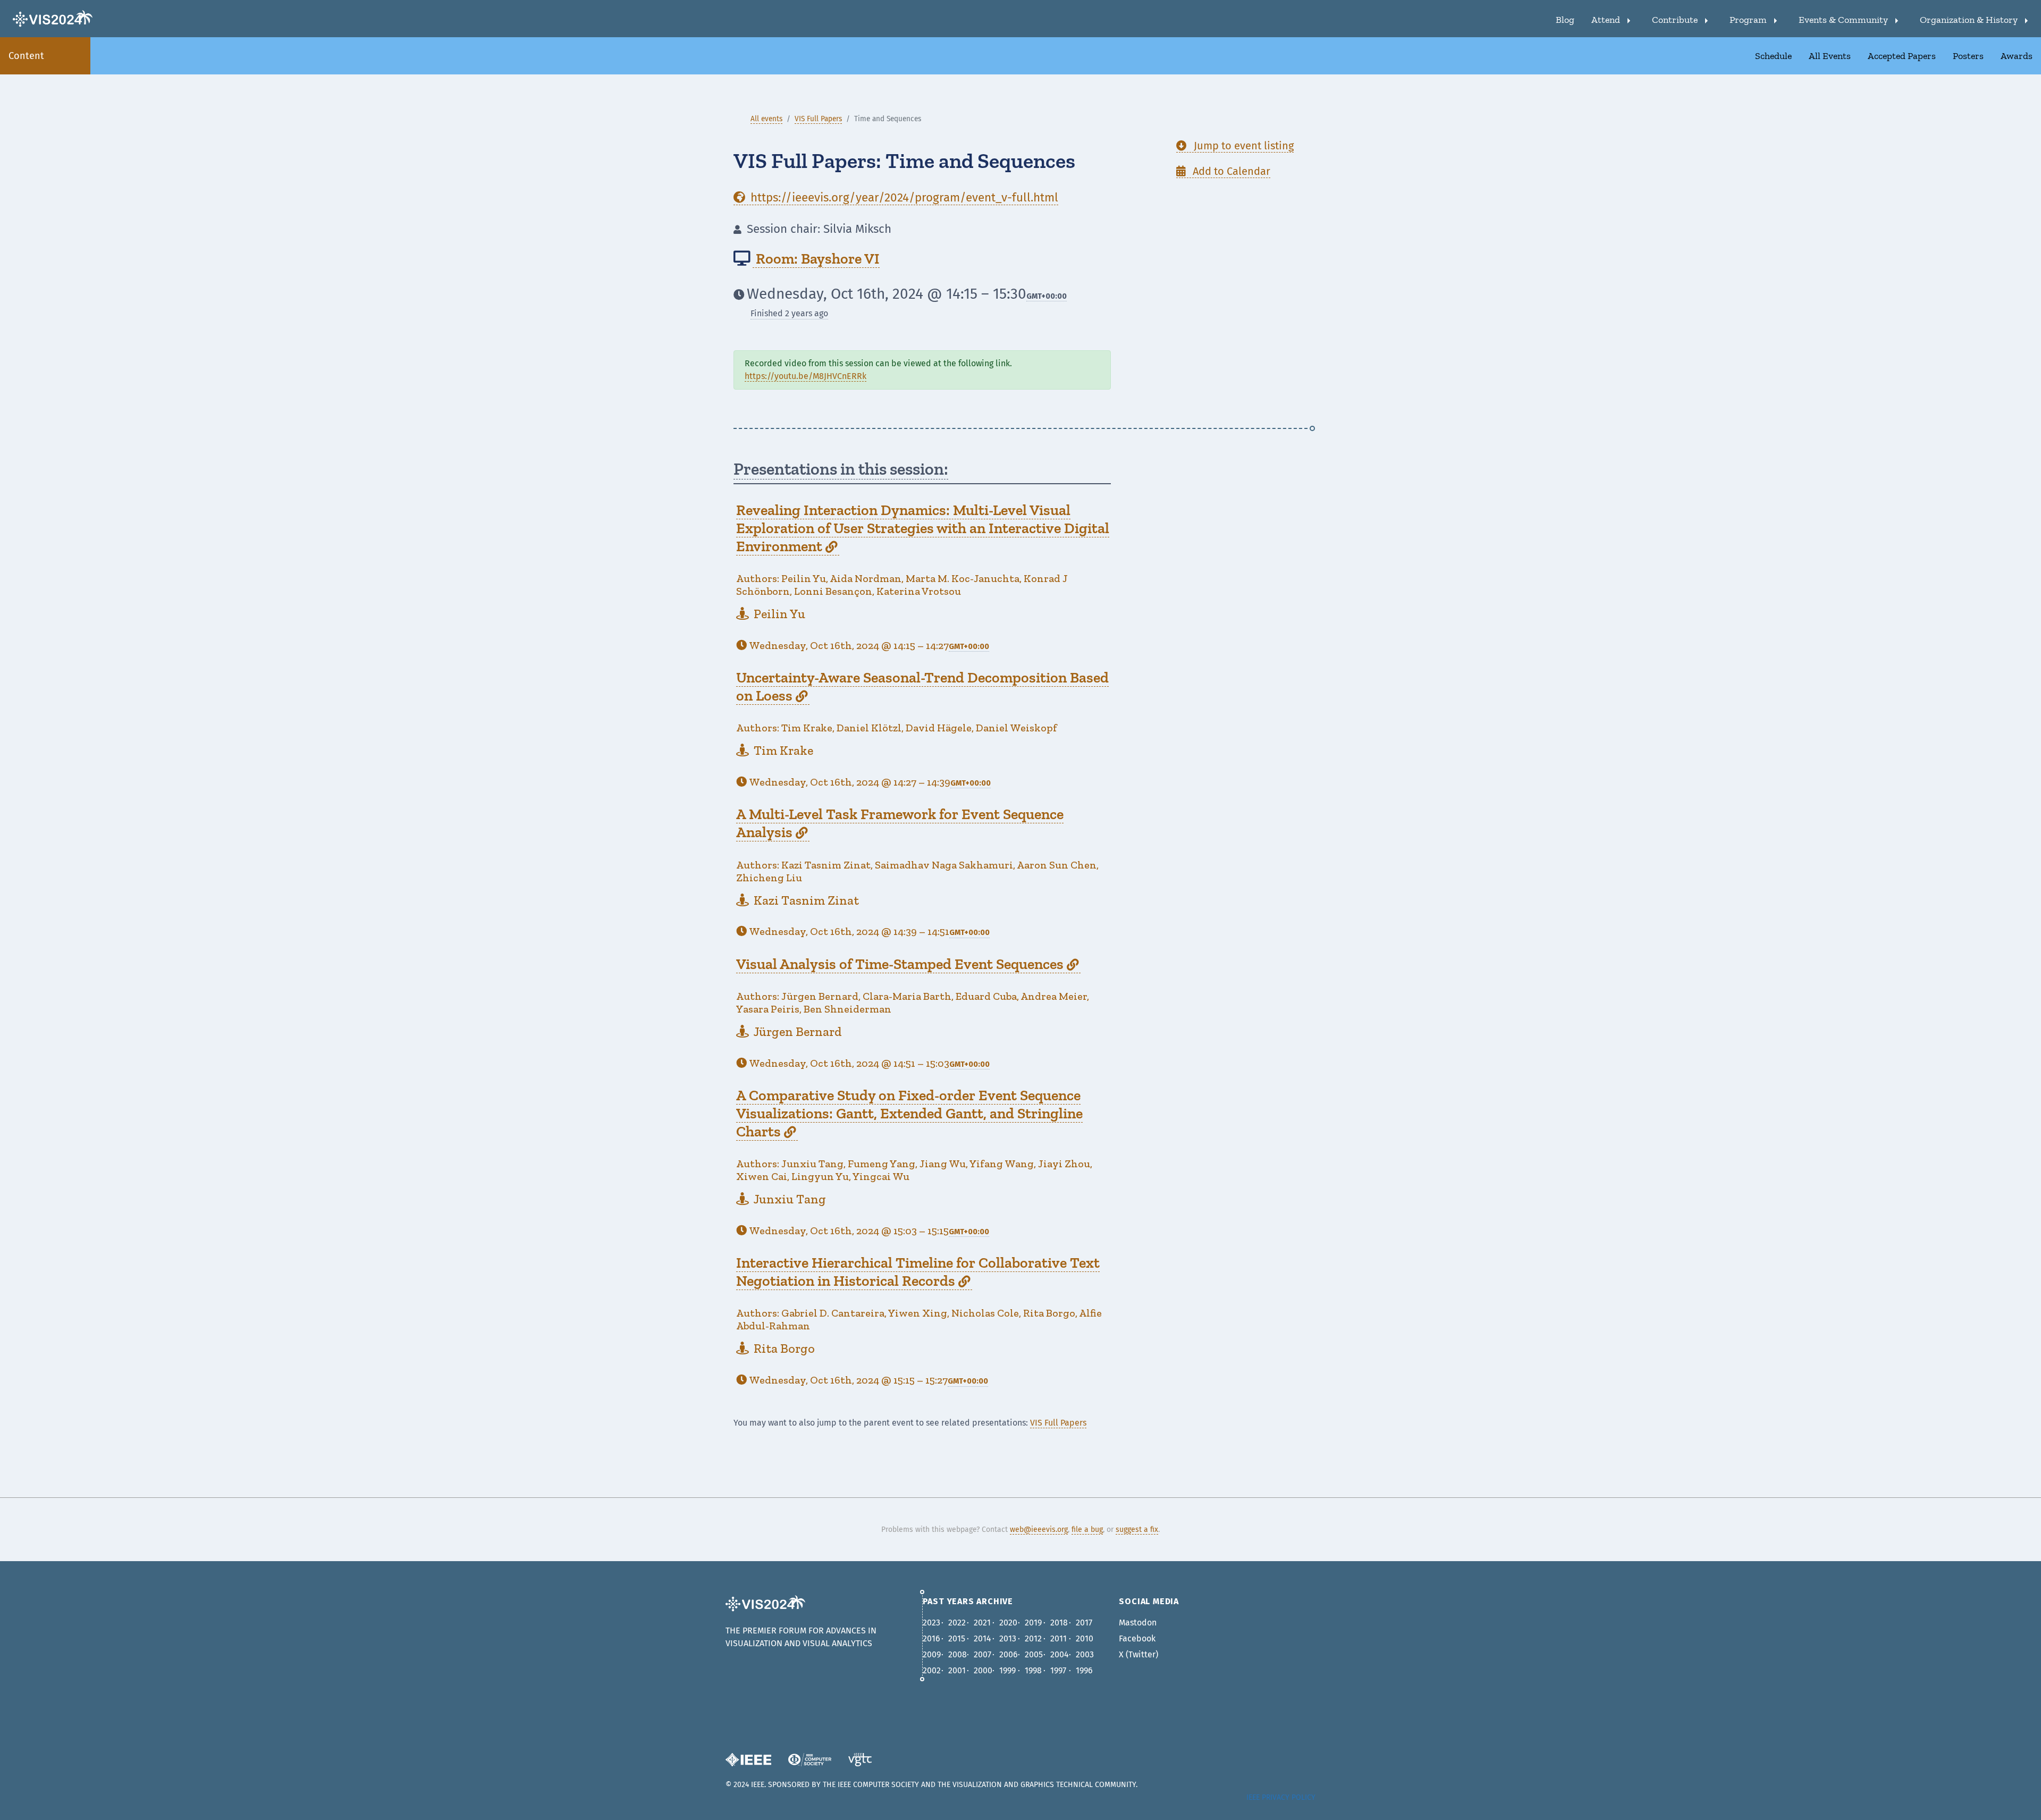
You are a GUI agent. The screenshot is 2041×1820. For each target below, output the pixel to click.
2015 (957, 1638)
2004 (1060, 1654)
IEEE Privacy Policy (1281, 1797)
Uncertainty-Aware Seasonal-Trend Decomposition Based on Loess (922, 686)
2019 (1033, 1623)
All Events (1830, 56)
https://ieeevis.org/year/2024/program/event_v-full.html (896, 197)
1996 (1084, 1670)
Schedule (1773, 56)
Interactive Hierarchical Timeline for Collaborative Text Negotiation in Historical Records (918, 1272)
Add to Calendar (1223, 171)
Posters (1968, 56)
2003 (1085, 1654)
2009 (932, 1654)
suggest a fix (1137, 1530)
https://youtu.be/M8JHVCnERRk (806, 376)
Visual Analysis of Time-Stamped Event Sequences (907, 964)
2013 (1008, 1638)
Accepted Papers (1902, 56)
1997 (1058, 1670)
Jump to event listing (1235, 146)
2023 (931, 1623)
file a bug (1087, 1530)
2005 (1034, 1654)
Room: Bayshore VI (816, 259)
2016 (931, 1638)
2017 (1084, 1623)
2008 (958, 1654)
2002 (932, 1670)
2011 (1059, 1638)
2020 (1008, 1623)
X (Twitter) (1138, 1654)
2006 (1009, 1654)
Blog (1565, 20)
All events (766, 119)
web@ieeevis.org (1039, 1530)
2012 (1033, 1638)
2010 (1085, 1638)
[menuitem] (1565, 19)
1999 (1007, 1670)
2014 (982, 1638)
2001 (957, 1670)
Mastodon (1138, 1623)
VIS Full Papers (818, 119)
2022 (957, 1623)
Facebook (1137, 1638)
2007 (982, 1654)
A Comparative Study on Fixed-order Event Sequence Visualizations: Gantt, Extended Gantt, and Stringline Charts (909, 1113)
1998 (1033, 1670)
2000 (983, 1670)
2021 (982, 1623)
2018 (1059, 1623)
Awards (2017, 56)
